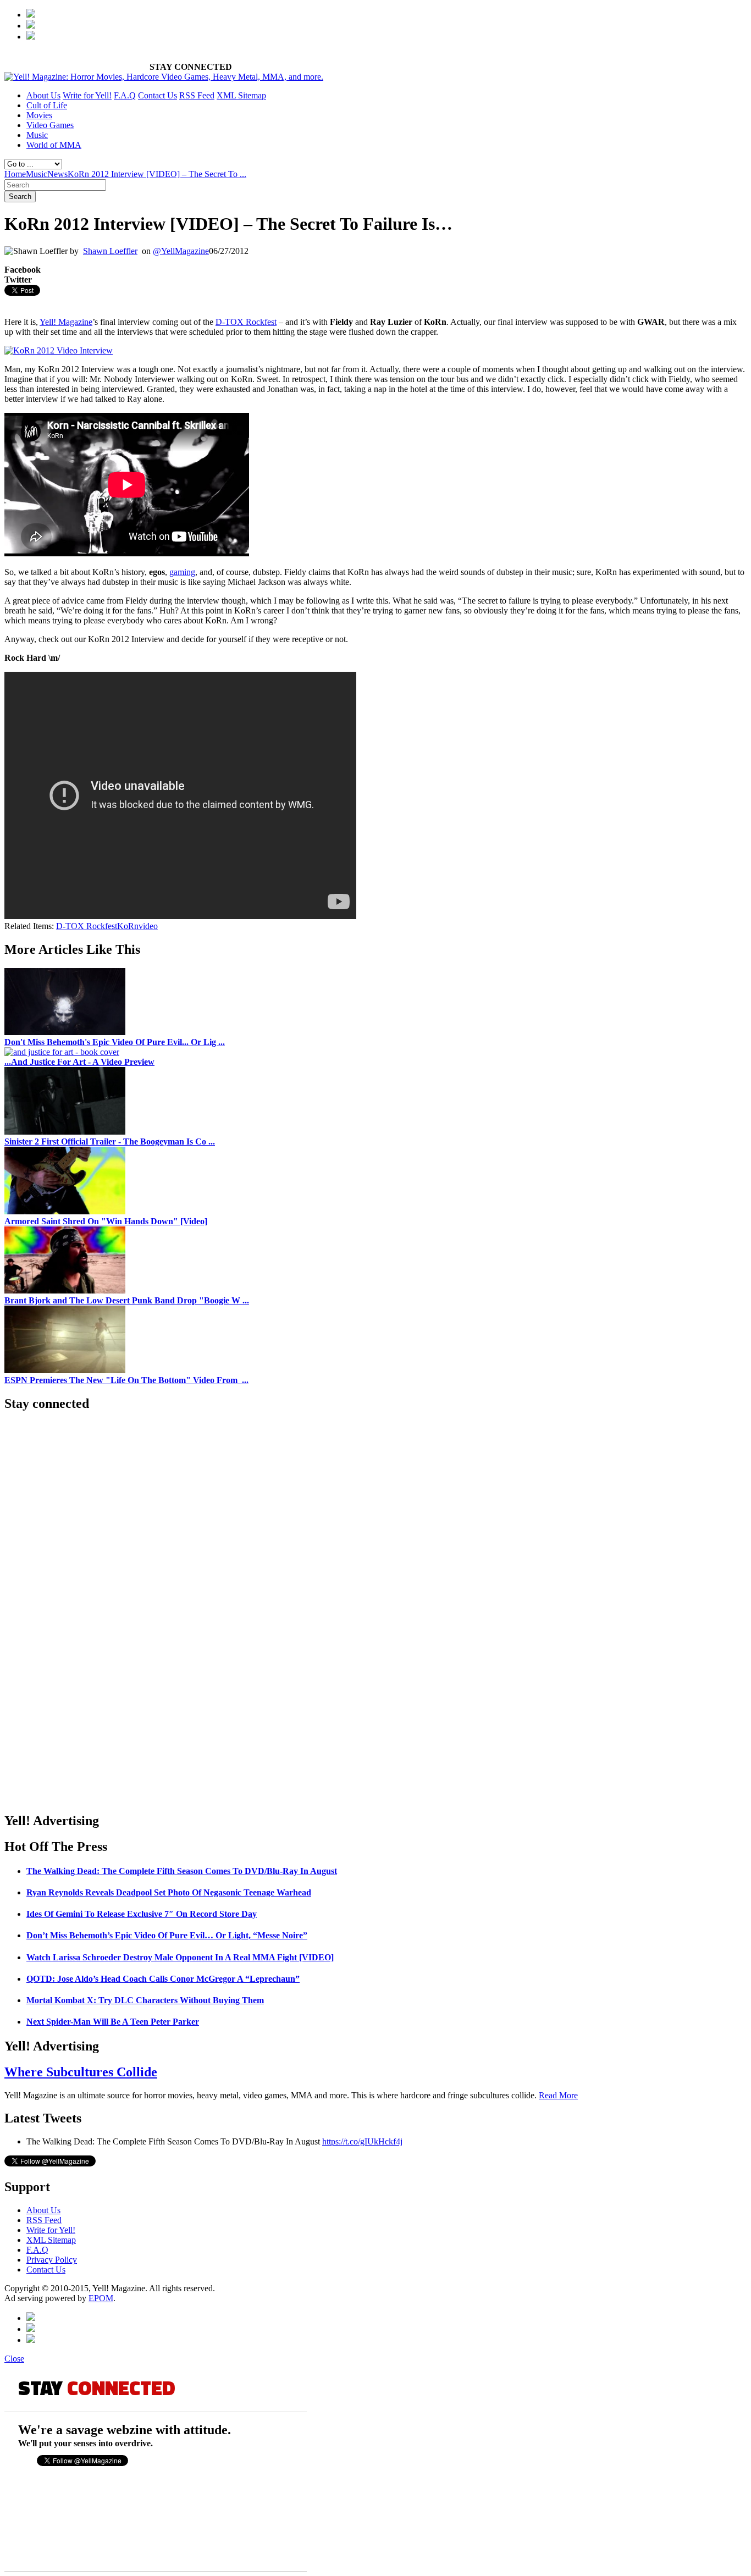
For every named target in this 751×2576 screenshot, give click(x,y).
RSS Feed (197, 95)
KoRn (128, 926)
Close (14, 2359)
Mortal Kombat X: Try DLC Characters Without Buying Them (145, 2000)
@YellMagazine (181, 251)
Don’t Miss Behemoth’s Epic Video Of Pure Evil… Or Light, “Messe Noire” (167, 1935)
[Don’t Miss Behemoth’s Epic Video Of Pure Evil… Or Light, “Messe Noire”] (65, 1032)
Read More (558, 2095)
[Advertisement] (133, 302)
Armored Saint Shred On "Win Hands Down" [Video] (106, 1221)
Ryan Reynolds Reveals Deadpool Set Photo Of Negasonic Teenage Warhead (169, 1892)
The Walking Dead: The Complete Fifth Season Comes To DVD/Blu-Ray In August (182, 1871)
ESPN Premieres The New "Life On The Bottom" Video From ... (126, 1380)
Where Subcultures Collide (81, 2072)
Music (37, 135)
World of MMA (54, 145)
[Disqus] (375, 1663)
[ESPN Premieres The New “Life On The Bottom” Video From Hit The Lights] (65, 1370)
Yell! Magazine (66, 322)
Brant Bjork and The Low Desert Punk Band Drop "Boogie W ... (127, 1300)
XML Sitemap (241, 95)
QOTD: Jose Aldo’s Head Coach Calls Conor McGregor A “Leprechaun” (163, 1979)
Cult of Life (47, 105)
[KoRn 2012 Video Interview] (59, 350)
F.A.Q (125, 95)
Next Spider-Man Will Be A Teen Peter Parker (113, 2022)
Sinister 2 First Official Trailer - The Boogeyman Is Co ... (110, 1141)
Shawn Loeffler (110, 251)
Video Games (50, 125)
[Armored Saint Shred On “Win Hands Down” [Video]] (65, 1211)
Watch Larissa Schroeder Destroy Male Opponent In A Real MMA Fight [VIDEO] (180, 1957)
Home (15, 174)
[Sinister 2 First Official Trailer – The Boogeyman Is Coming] (65, 1132)
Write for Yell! (87, 95)
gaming (182, 572)
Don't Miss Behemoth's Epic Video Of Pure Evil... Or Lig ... (115, 1042)
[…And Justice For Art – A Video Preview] (62, 1052)
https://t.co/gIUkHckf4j (362, 2141)
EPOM (101, 2298)
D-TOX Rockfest (246, 322)
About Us (43, 95)
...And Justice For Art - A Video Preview (79, 1062)
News (57, 174)
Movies (39, 115)
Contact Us (158, 95)
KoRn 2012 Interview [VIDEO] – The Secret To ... (157, 174)
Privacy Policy (52, 2260)
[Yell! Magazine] (164, 77)
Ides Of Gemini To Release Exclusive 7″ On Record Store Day (142, 1914)
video (148, 926)
